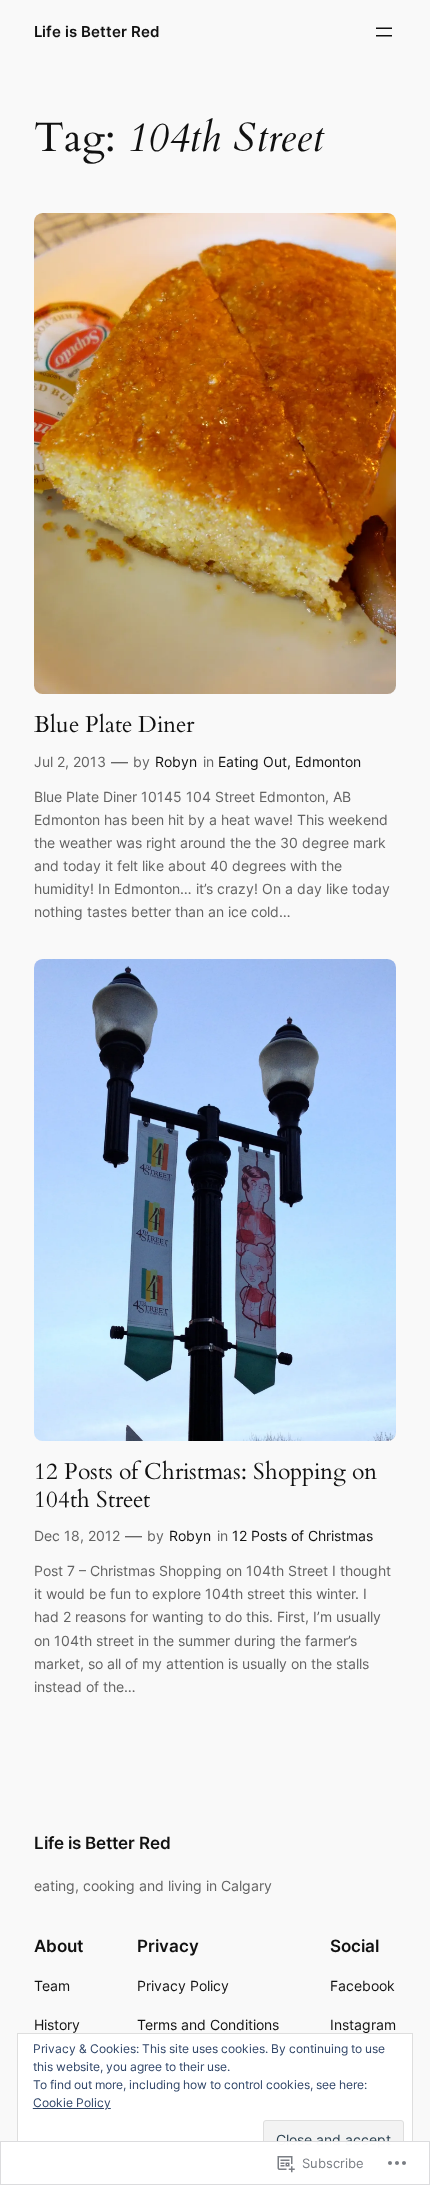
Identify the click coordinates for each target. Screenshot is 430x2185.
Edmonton (328, 761)
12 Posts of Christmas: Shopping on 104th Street (205, 1485)
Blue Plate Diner (114, 725)
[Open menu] (384, 32)
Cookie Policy (72, 2102)
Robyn (176, 761)
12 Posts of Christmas (302, 1535)
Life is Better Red (96, 32)
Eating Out (252, 761)
